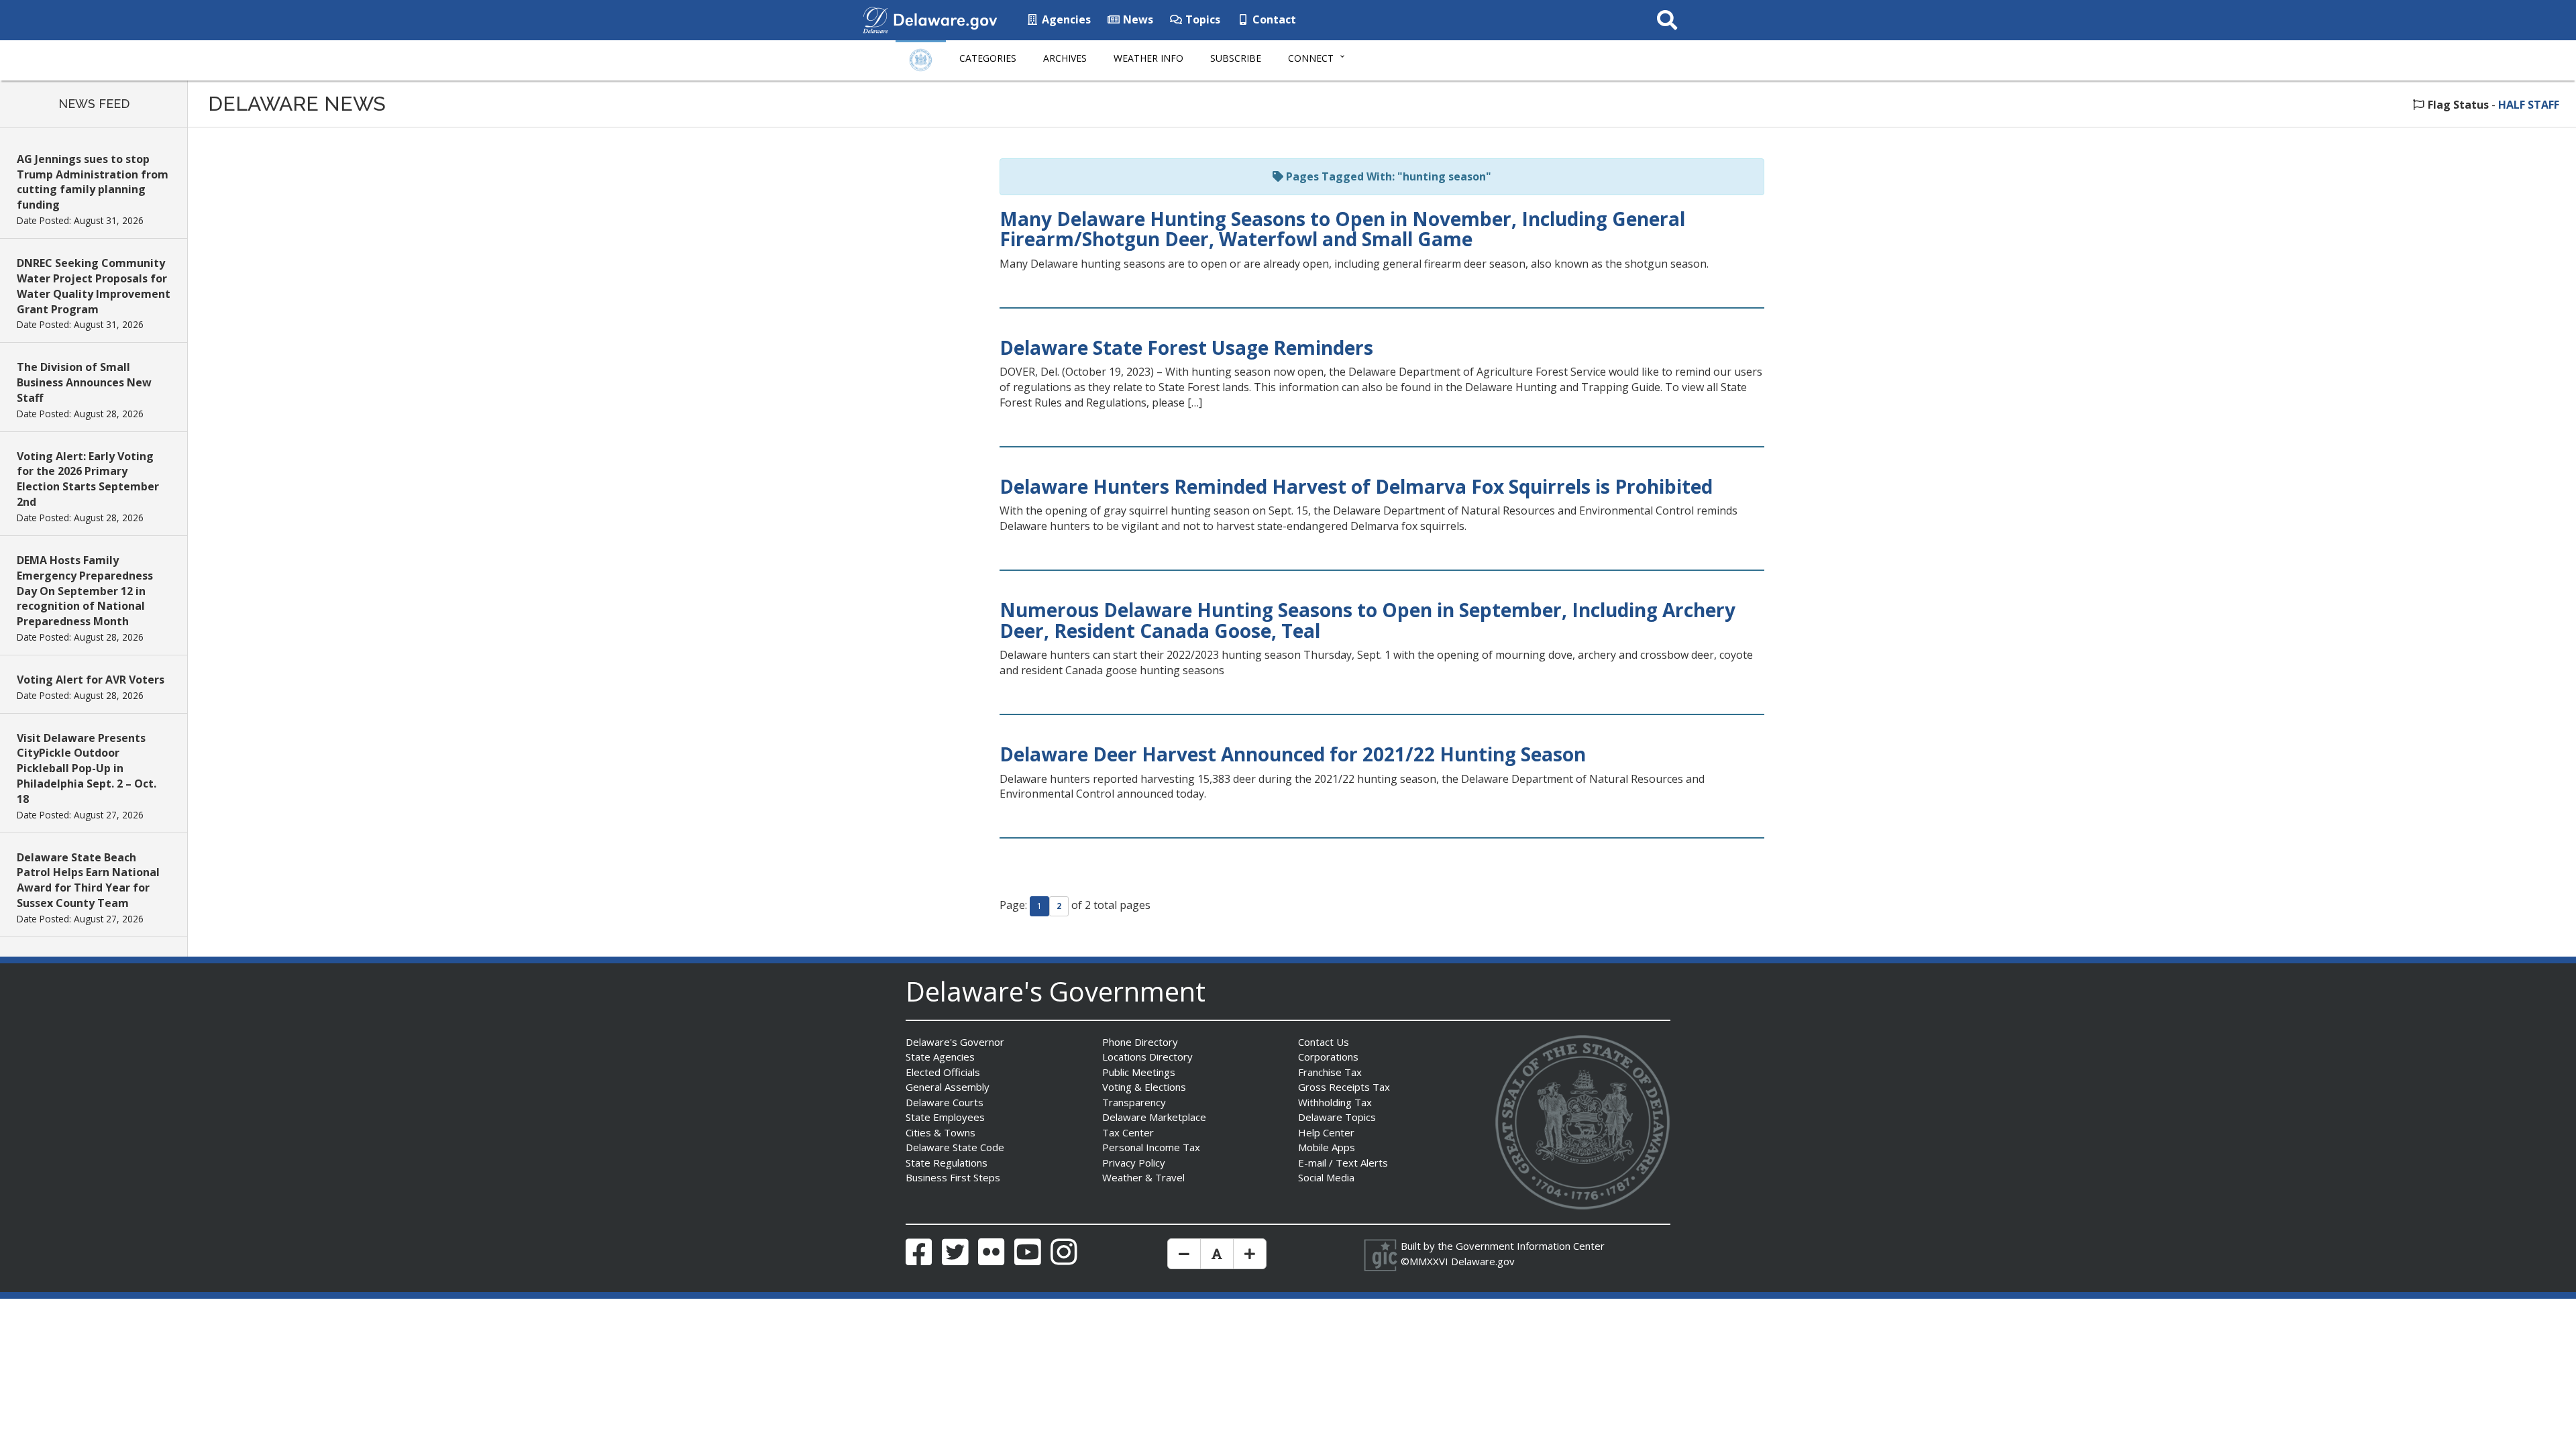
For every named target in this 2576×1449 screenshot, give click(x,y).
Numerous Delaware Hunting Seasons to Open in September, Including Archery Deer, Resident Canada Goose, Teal (1367, 620)
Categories (988, 58)
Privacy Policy (1134, 1163)
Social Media (1326, 1177)
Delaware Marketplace (1154, 1117)
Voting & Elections (1144, 1087)
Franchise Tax (1330, 1072)
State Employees (945, 1117)
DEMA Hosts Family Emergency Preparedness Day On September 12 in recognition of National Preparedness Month (85, 591)
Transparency (1134, 1102)
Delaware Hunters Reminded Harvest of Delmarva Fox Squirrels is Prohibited (1356, 486)
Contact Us (1324, 1042)
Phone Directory (1140, 1042)
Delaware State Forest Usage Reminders (1186, 347)
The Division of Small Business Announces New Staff (84, 382)
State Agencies (940, 1057)
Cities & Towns (941, 1132)
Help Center (1326, 1132)
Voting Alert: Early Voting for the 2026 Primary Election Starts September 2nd (88, 479)
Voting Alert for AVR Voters (91, 680)
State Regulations (947, 1163)
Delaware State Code (955, 1147)
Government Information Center (1530, 1246)
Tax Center (1128, 1132)
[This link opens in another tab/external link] (875, 19)
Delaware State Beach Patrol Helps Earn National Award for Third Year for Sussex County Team (88, 880)
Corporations (1328, 1057)
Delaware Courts (945, 1102)
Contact (1273, 19)
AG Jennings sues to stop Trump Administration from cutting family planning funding (93, 182)
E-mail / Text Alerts (1343, 1163)
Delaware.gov (1483, 1261)
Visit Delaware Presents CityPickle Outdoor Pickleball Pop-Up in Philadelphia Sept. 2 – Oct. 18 (87, 768)
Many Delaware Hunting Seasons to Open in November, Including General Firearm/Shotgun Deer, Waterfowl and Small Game (1342, 229)
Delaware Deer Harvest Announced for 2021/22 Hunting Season (1293, 754)
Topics (1201, 19)
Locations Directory (1147, 1057)
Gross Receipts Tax (1344, 1087)
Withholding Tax (1335, 1102)
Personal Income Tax (1151, 1147)
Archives (1065, 58)
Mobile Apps (1327, 1147)
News (1137, 19)
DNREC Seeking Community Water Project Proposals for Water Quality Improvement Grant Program (94, 286)
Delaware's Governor (955, 1042)
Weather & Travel (1143, 1177)
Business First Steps (953, 1177)
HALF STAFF (2529, 105)
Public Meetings (1139, 1072)
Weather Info (1148, 58)
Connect (1311, 58)
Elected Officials (943, 1072)
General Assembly (948, 1087)
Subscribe (1236, 58)
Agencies (1065, 19)
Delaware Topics (1337, 1117)
